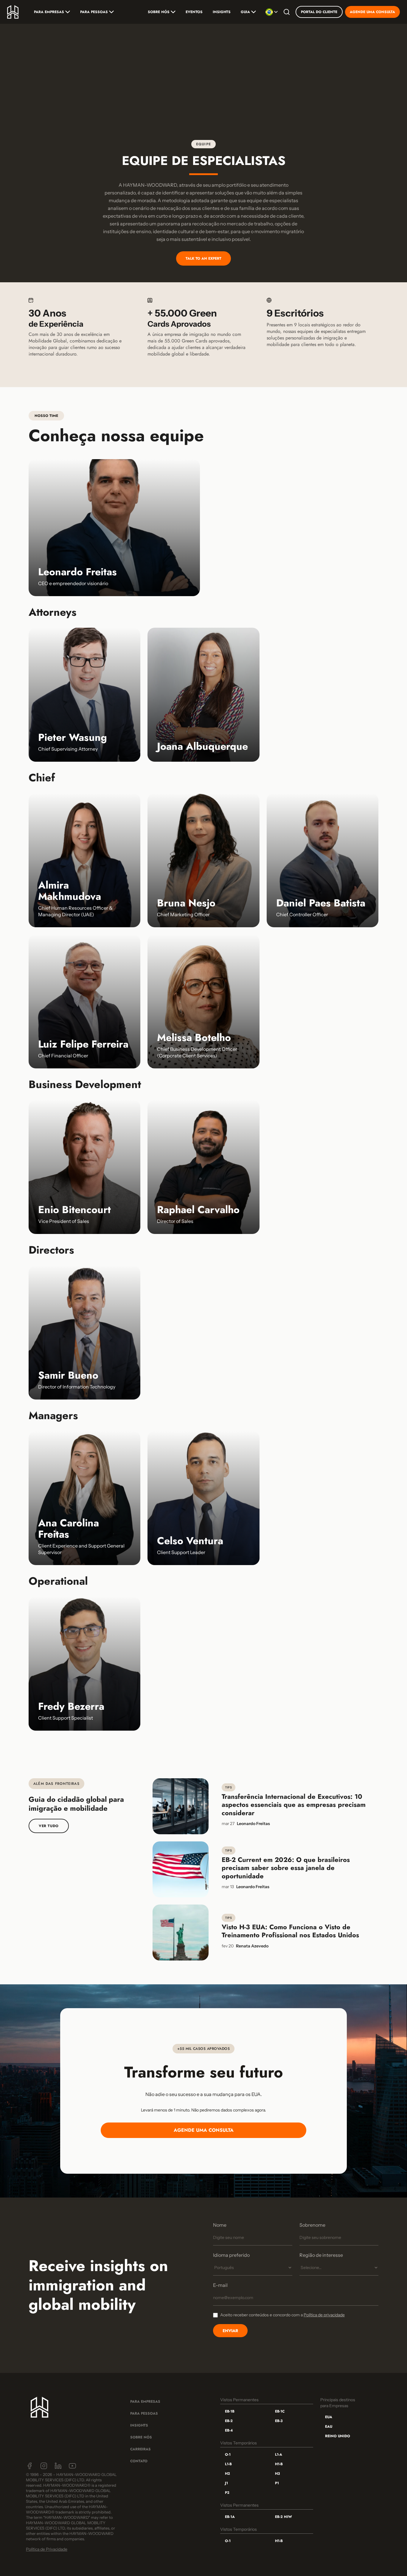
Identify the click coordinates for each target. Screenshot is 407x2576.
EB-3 (279, 2421)
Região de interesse (321, 2255)
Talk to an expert (203, 258)
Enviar (230, 2331)
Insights (222, 12)
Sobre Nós (141, 2437)
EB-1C (280, 2411)
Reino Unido (338, 2436)
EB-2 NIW (283, 2517)
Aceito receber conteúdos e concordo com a (282, 2315)
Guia (245, 12)
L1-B (228, 2464)
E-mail (220, 2285)
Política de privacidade (324, 2315)
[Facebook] (29, 2466)
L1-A (279, 2455)
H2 (227, 2474)
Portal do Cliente (319, 12)
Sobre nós (159, 12)
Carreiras (140, 2449)
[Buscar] (287, 12)
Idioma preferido (231, 2255)
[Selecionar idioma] (272, 12)
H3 (277, 2474)
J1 (226, 2483)
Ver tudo (49, 1826)
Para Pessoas (94, 12)
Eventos (194, 12)
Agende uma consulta (372, 12)
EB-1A (230, 2517)
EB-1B (230, 2411)
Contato (139, 2461)
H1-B (279, 2464)
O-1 (228, 2455)
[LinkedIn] (58, 2466)
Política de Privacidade (47, 2549)
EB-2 (229, 2421)
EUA (329, 2417)
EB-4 (229, 2430)
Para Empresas (49, 12)
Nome (220, 2225)
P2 (227, 2493)
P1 (277, 2483)
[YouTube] (72, 2466)
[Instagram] (44, 2466)
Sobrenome (312, 2225)
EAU (329, 2427)
